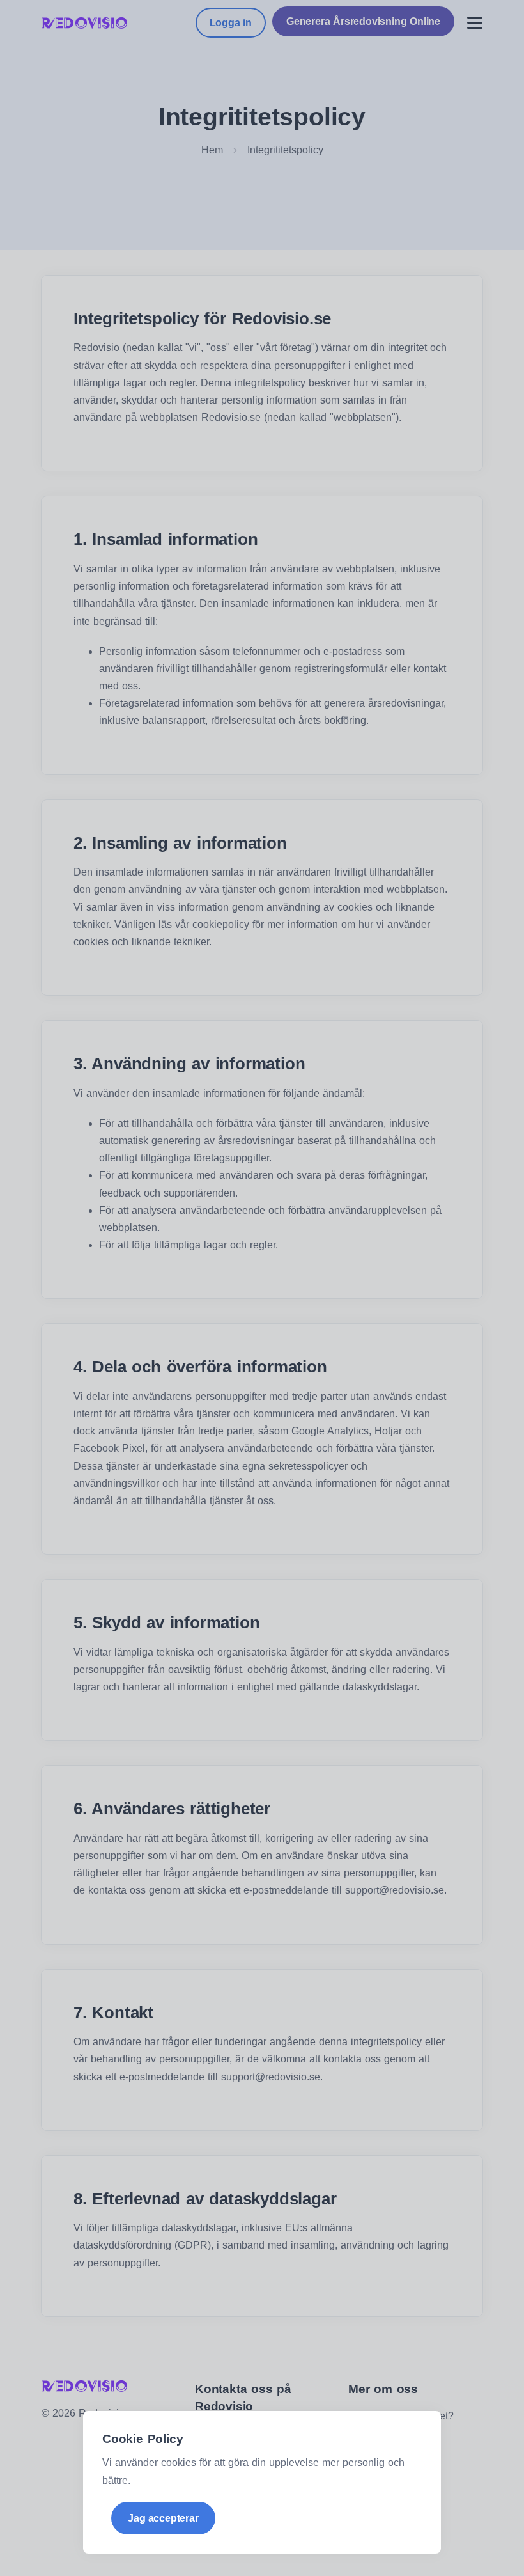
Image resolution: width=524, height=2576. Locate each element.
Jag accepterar (163, 2518)
